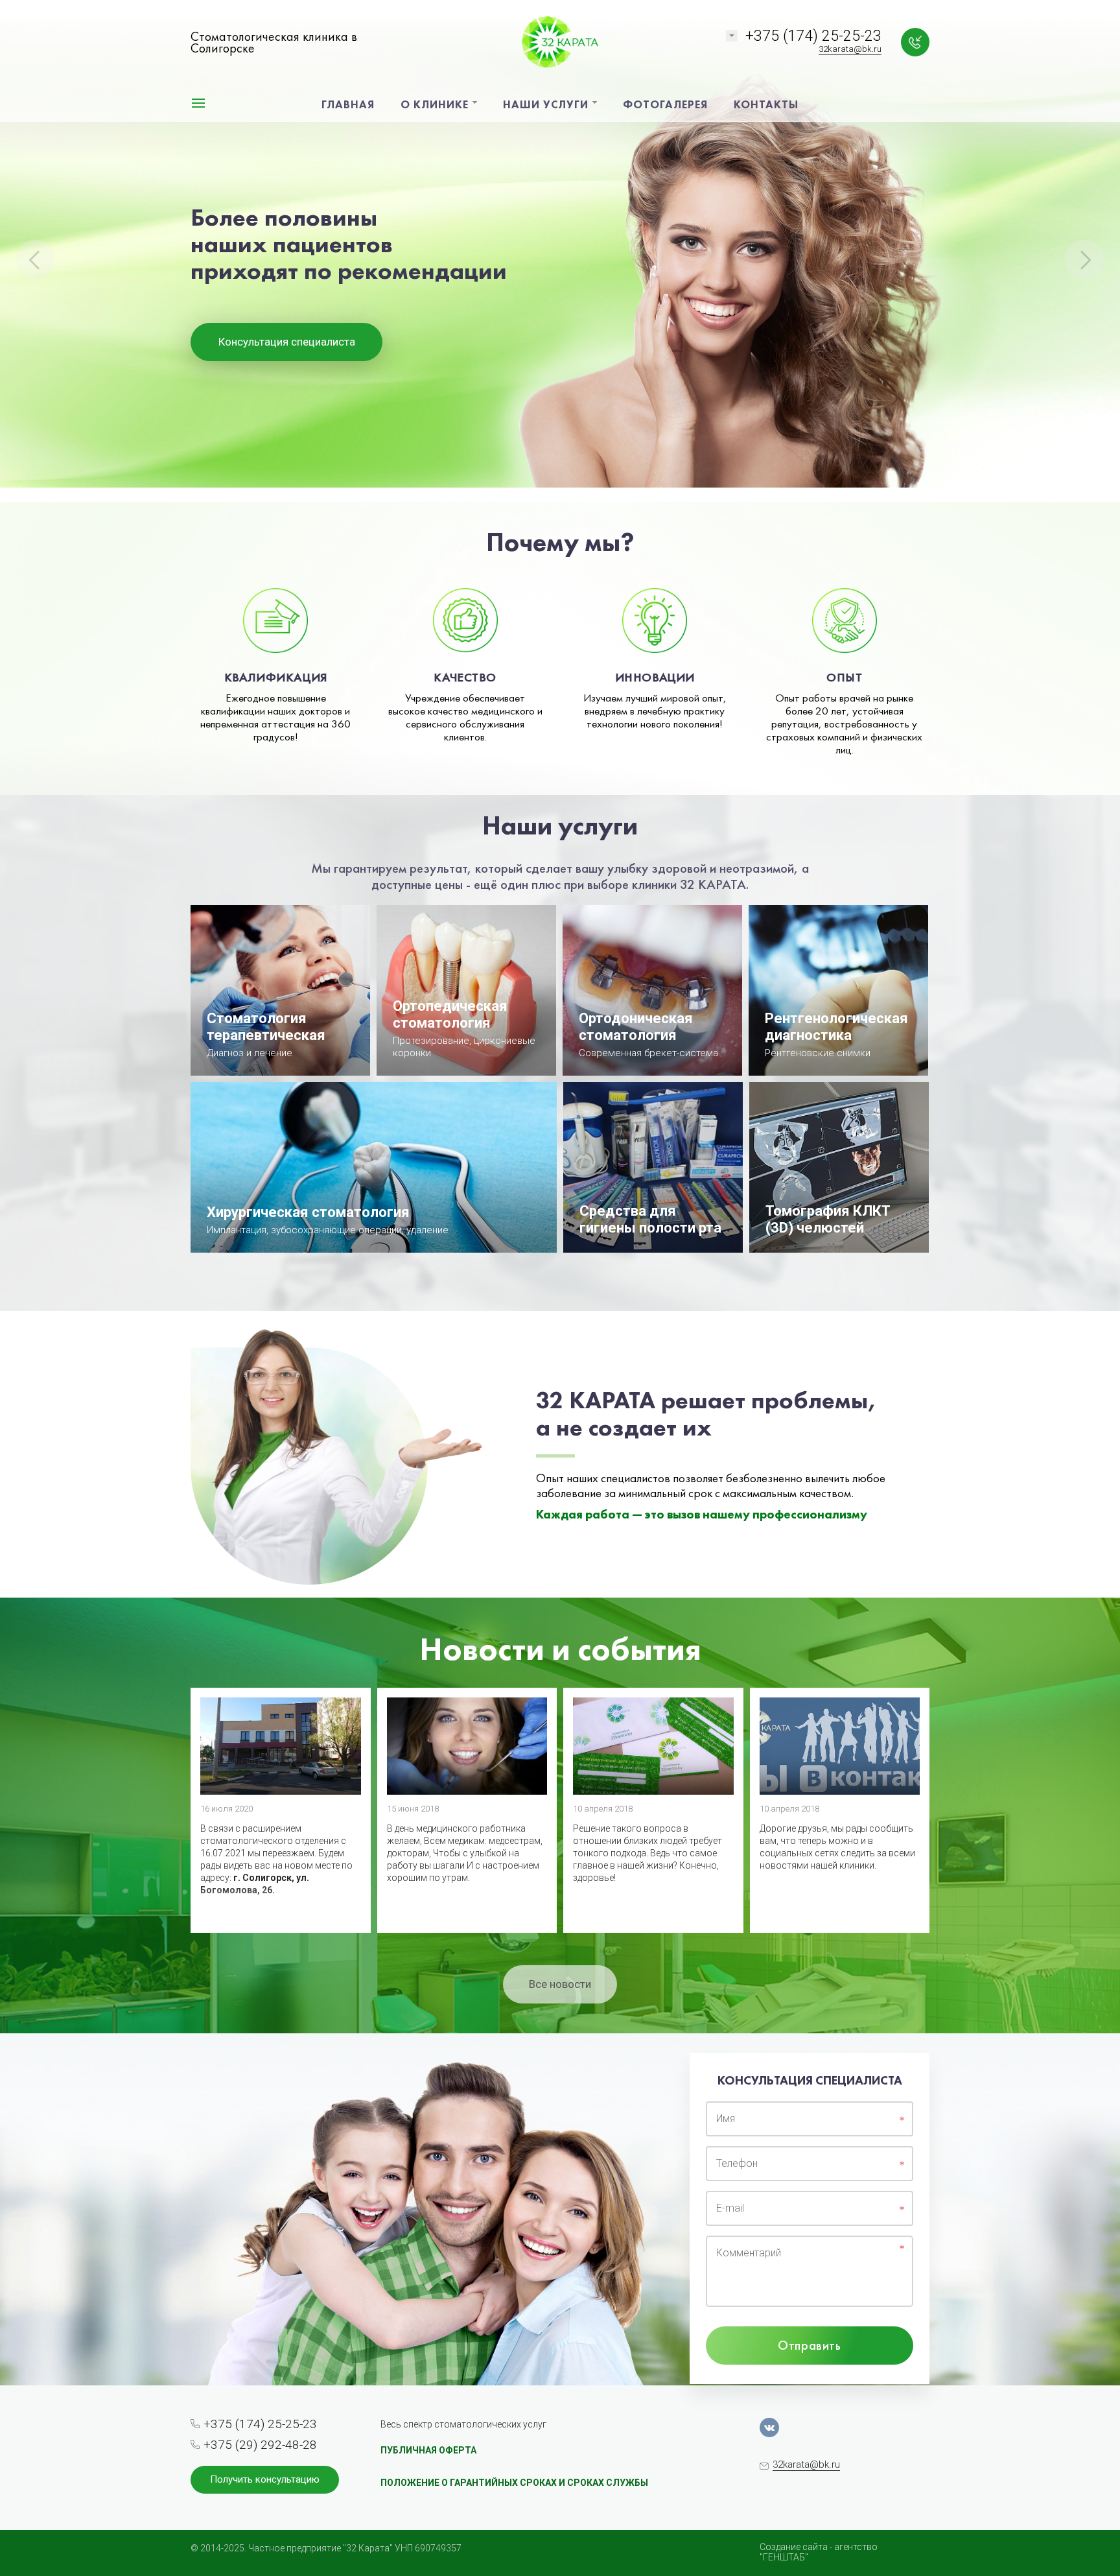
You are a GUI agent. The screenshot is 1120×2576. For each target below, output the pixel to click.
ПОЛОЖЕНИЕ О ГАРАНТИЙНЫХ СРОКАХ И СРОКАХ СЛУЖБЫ (514, 2483)
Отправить (809, 2345)
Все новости (560, 1984)
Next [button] (1084, 259)
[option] (560, 251)
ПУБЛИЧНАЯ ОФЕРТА (428, 2450)
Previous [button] (36, 259)
